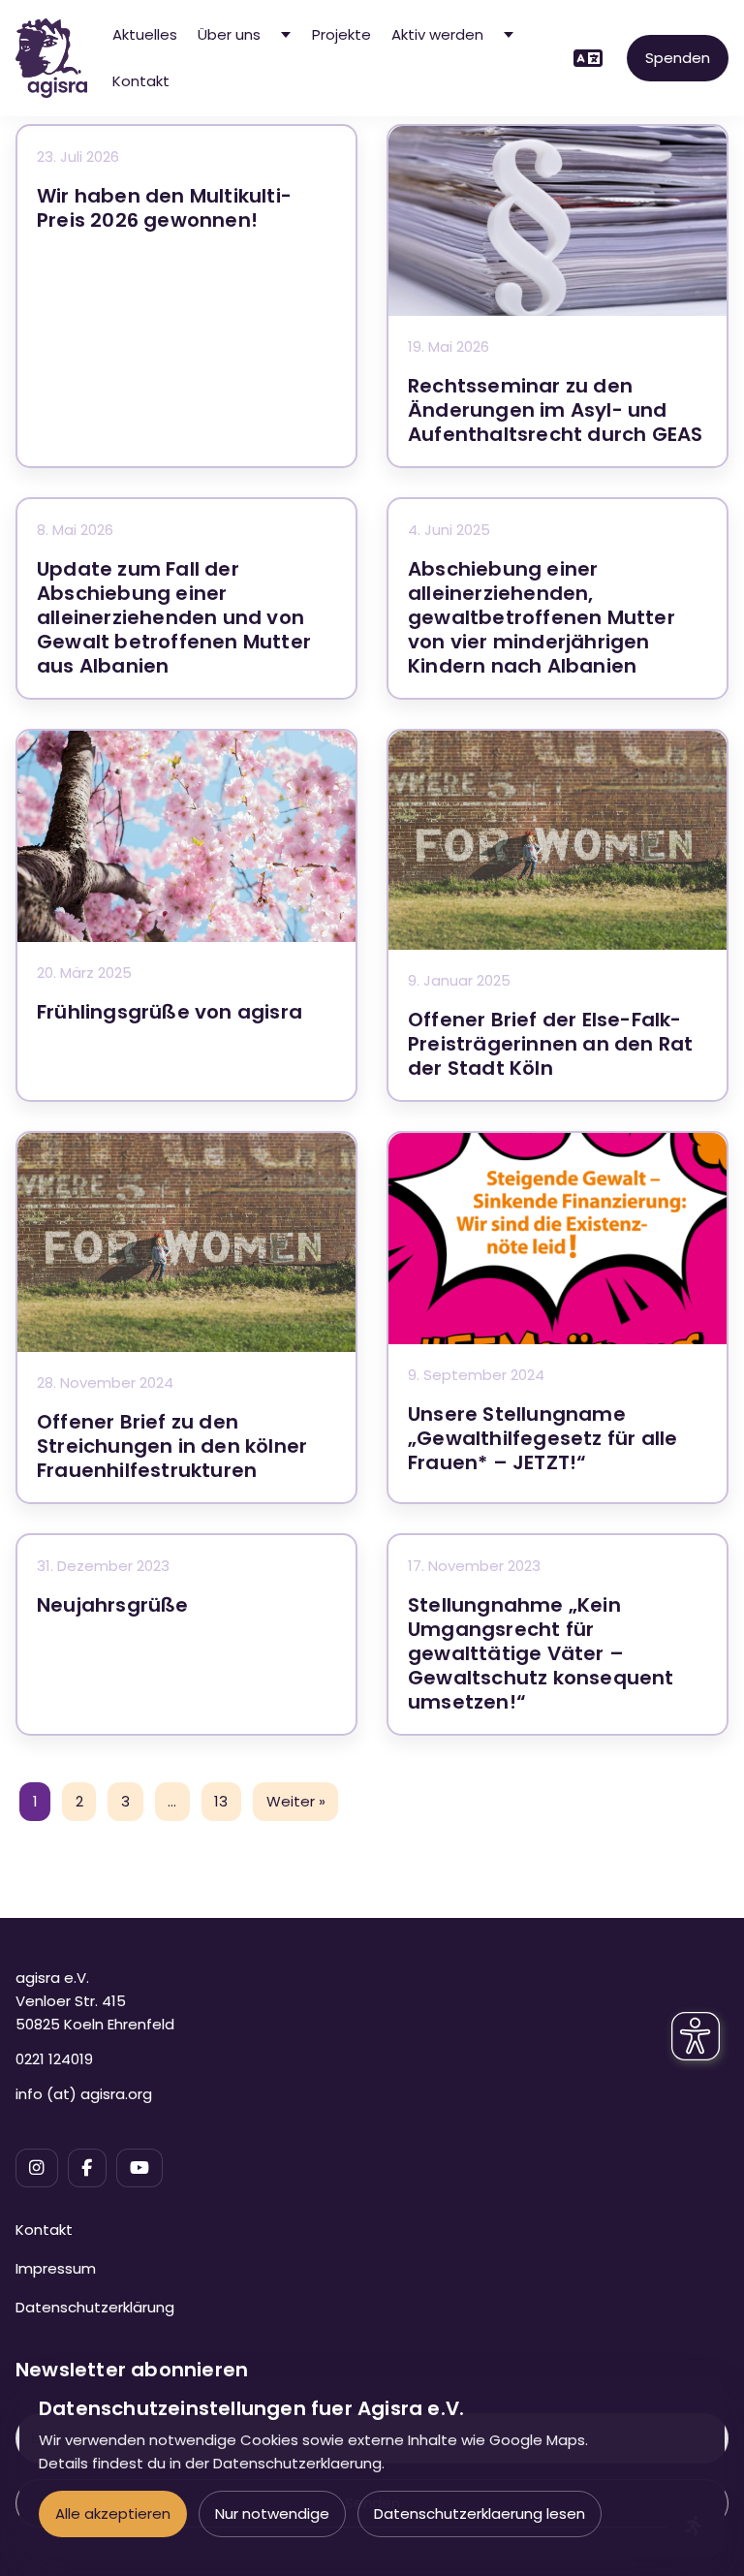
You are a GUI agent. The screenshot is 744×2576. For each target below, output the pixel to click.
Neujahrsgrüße (113, 1605)
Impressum (56, 2268)
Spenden (678, 58)
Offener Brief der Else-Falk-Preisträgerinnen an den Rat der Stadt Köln (550, 1044)
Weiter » (296, 1801)
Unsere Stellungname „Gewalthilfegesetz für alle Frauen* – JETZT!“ (542, 1438)
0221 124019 (54, 2059)
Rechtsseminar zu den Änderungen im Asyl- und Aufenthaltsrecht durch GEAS (555, 410)
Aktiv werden (437, 34)
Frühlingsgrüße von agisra (170, 1012)
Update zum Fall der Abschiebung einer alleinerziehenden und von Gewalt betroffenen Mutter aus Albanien (174, 617)
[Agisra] (51, 59)
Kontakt (141, 81)
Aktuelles (145, 34)
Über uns (229, 34)
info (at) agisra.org (84, 2094)
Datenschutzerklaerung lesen (480, 2513)
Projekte (341, 34)
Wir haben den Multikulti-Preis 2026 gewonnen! (164, 208)
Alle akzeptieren (113, 2513)
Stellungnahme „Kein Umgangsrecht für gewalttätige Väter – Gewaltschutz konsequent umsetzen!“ (541, 1653)
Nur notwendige (272, 2513)
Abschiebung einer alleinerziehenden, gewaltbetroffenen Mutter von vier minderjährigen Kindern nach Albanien (542, 617)
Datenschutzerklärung (95, 2307)
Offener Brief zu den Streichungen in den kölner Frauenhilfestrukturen (172, 1446)
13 (221, 1801)
